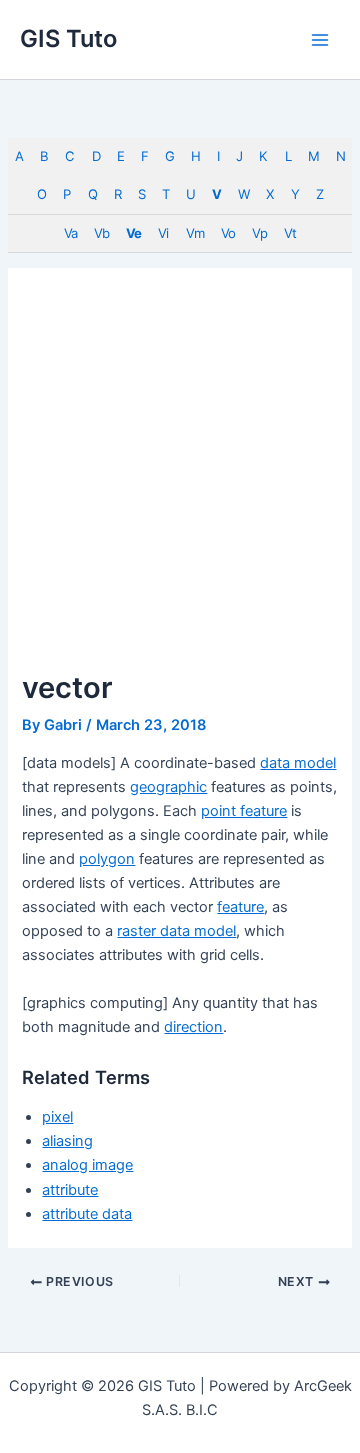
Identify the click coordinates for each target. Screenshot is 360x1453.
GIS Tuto (68, 38)
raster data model (176, 931)
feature (240, 907)
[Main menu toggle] (320, 39)
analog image (87, 1165)
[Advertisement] (180, 480)
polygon (107, 859)
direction (193, 1027)
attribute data (87, 1214)
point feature (244, 811)
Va (70, 233)
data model (298, 763)
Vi (163, 233)
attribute (70, 1190)
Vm (195, 233)
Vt (290, 233)
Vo (228, 233)
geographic (168, 787)
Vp (259, 233)
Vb (101, 233)
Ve (133, 233)
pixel (57, 1117)
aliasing (67, 1141)
